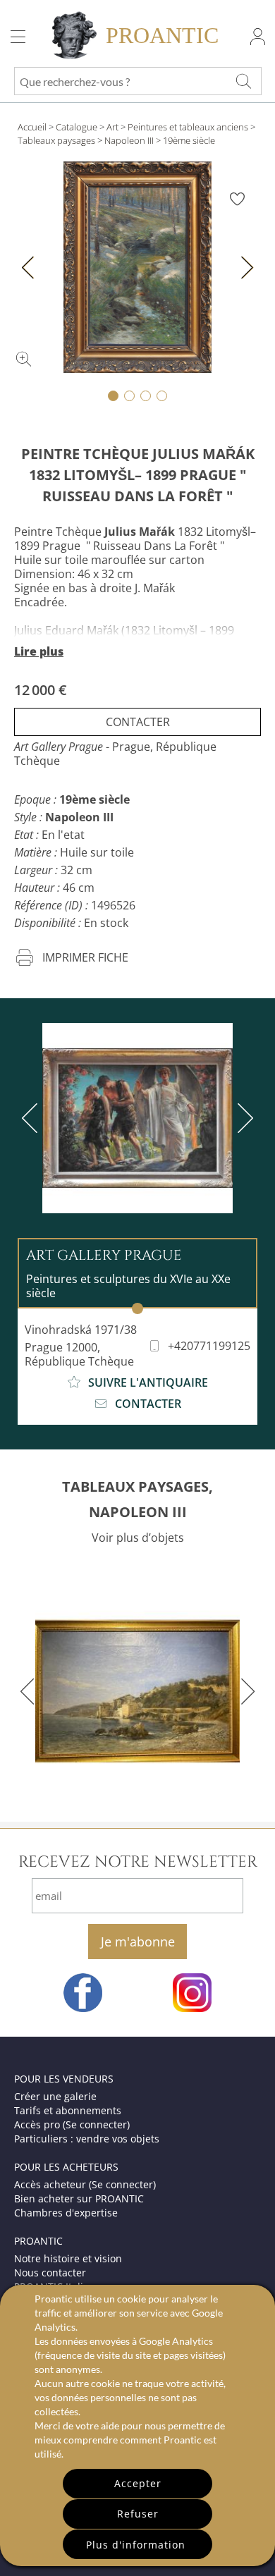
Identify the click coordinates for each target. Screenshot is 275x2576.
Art (112, 127)
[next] (243, 1118)
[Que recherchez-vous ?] (243, 81)
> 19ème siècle (185, 140)
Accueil (32, 127)
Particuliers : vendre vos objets (87, 2139)
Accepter (138, 2483)
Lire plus (39, 651)
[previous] (32, 1118)
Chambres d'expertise (66, 2213)
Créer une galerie (55, 2096)
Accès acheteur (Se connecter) (85, 2184)
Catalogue (77, 127)
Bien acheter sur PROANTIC (79, 2198)
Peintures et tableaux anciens (188, 127)
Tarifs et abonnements (68, 2110)
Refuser (138, 2514)
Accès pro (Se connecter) (72, 2124)
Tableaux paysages (56, 140)
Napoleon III (129, 140)
